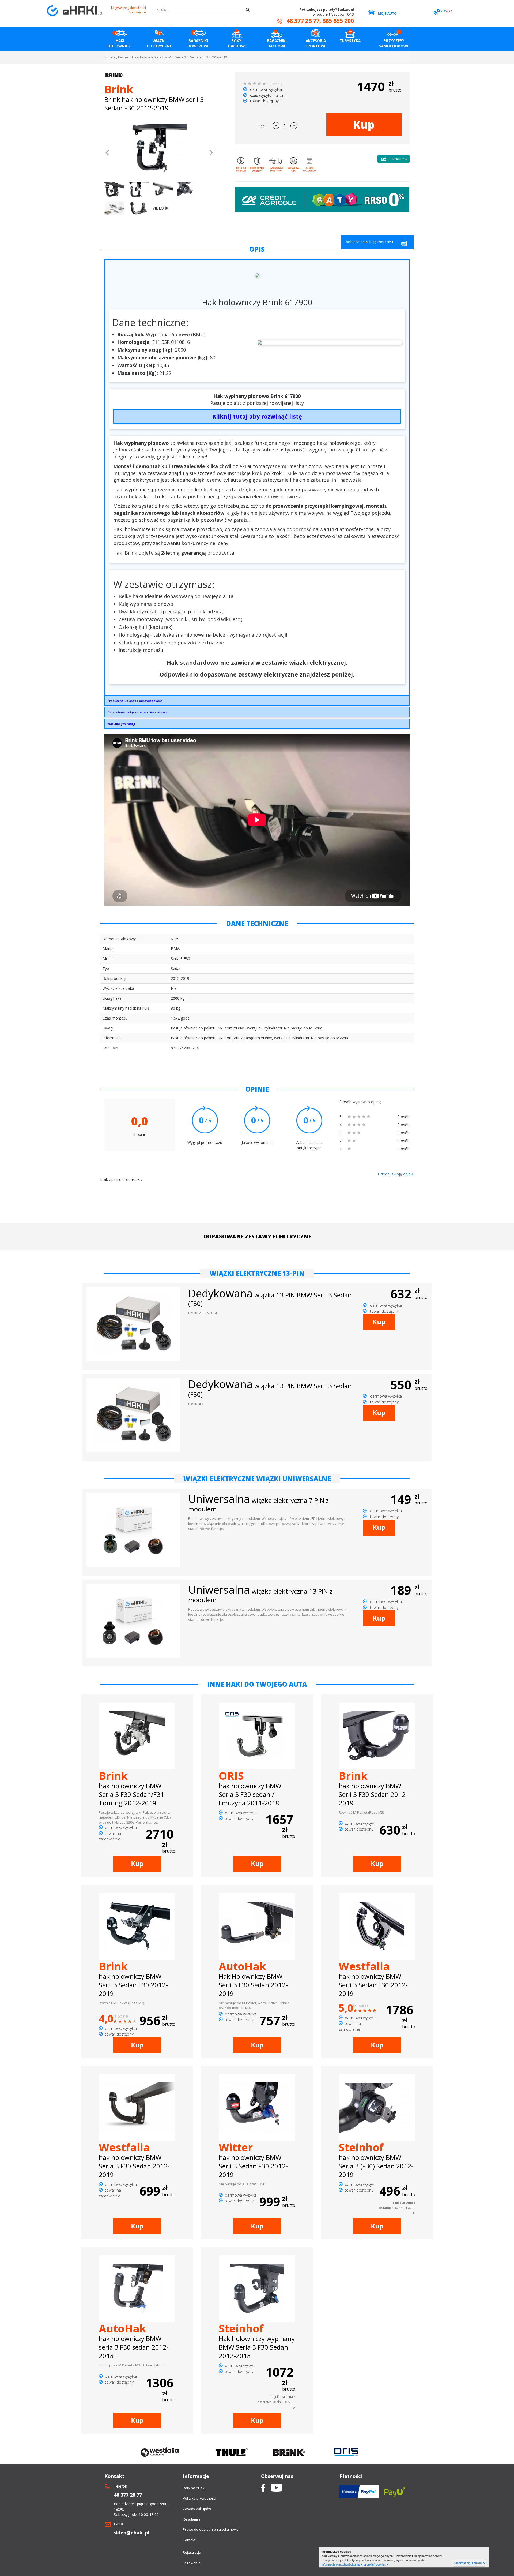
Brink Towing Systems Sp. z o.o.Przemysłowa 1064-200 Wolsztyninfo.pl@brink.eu (135, 702)
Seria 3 (180, 57)
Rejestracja (192, 2552)
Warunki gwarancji (121, 724)
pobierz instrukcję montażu (369, 242)
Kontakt (189, 2540)
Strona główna (116, 57)
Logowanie (192, 2563)
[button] (108, 153)
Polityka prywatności (199, 2498)
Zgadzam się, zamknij (469, 2563)
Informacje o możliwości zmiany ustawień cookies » (355, 2564)
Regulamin (191, 2519)
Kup (364, 124)
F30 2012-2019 (216, 57)
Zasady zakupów (197, 2509)
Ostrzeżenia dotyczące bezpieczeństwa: (138, 712)
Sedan (195, 57)
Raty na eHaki (194, 2488)
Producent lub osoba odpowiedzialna (135, 701)
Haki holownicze (145, 57)
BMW (167, 57)
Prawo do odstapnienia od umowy (211, 2529)
